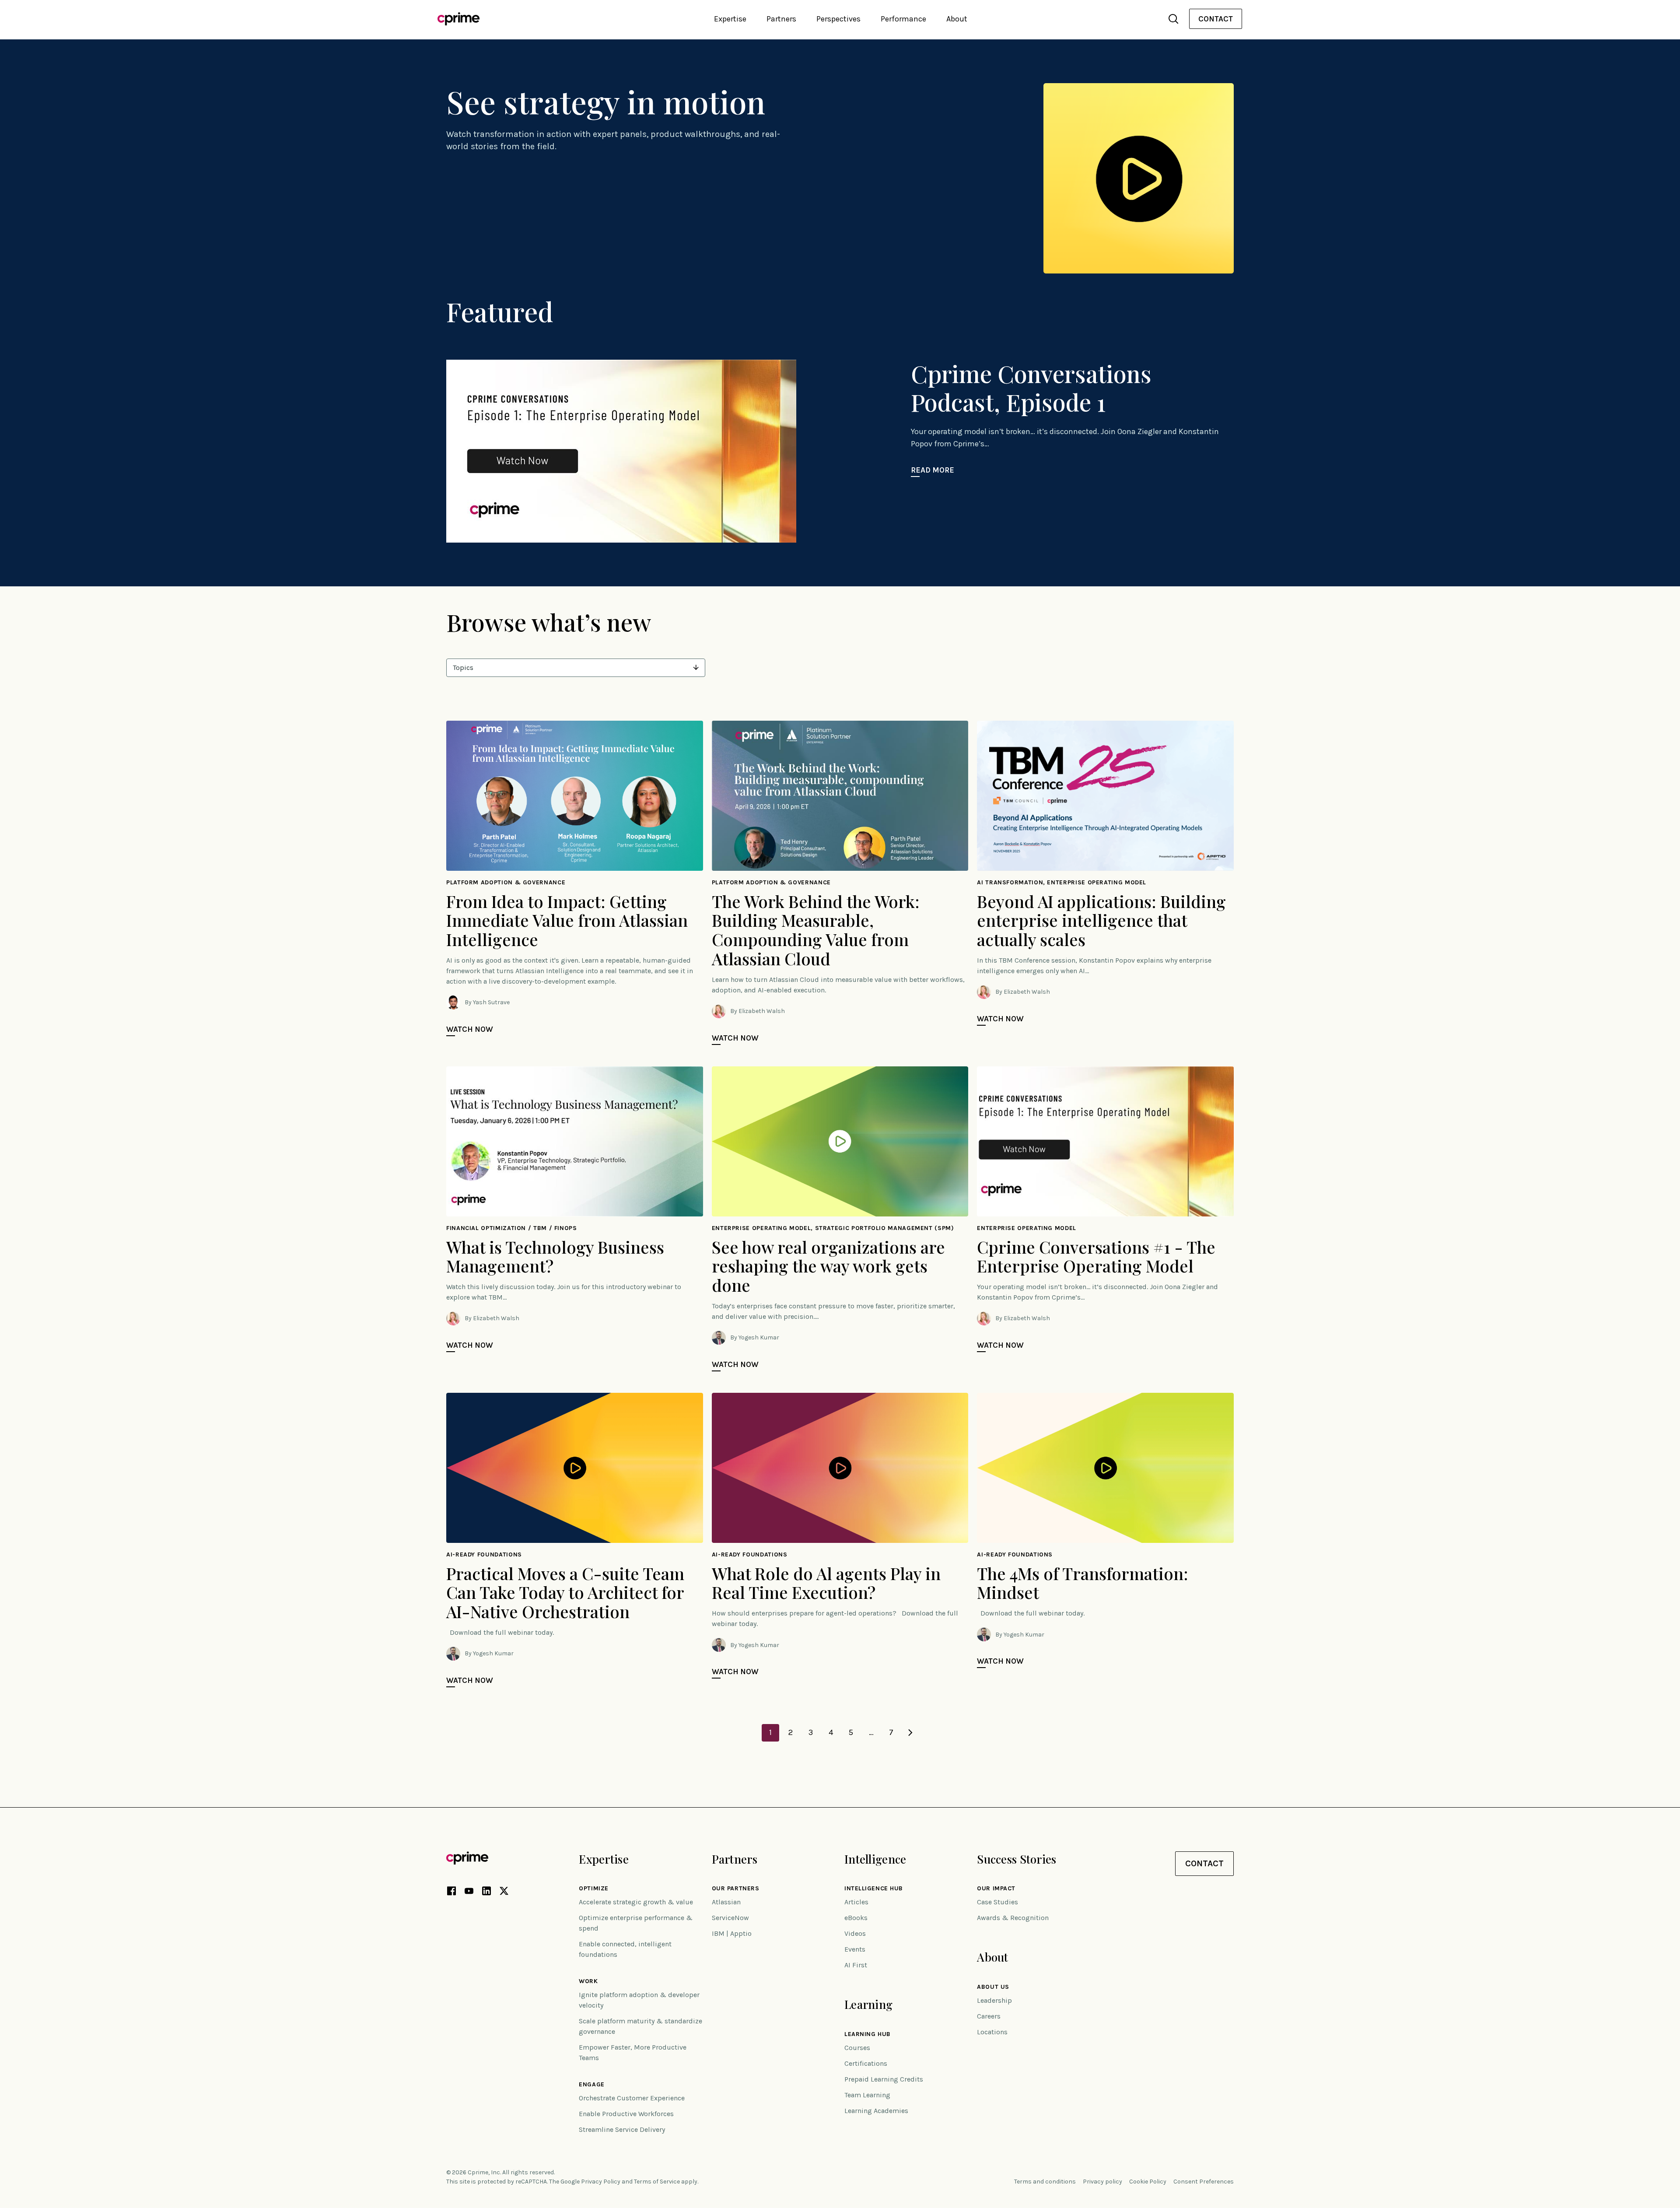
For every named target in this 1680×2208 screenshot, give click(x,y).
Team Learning (867, 2095)
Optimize (593, 1889)
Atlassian (726, 1902)
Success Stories (1017, 1859)
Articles (856, 1902)
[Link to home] (458, 19)
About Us (993, 1987)
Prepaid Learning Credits (884, 2079)
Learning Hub (868, 2034)
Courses (857, 2048)
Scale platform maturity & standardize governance (640, 2026)
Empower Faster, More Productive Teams (633, 2052)
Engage (591, 2085)
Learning (868, 2004)
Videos (855, 1933)
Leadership (994, 2000)
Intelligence (875, 1859)
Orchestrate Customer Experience (632, 2098)
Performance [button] (903, 19)
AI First (856, 1965)
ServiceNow (730, 1918)
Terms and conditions (1045, 2182)
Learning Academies (876, 2111)
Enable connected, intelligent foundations (625, 1949)
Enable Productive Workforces (626, 2114)
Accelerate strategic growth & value (636, 1902)
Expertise (604, 1859)
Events (855, 1949)
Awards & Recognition (1013, 1918)
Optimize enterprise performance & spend (636, 1923)
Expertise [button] (730, 19)
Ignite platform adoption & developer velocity (639, 2000)
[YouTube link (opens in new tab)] (469, 1893)
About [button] (957, 19)
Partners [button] (781, 19)
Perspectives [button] (838, 19)
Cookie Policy (1148, 2182)
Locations (992, 2032)
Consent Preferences (1204, 2182)
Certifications (866, 2063)
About (992, 1957)
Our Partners (736, 1889)
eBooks (856, 1918)
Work (588, 1981)
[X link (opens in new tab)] (504, 1893)
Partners (735, 1859)
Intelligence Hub (874, 1889)
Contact (1216, 19)
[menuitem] (1216, 19)
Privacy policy (1102, 2182)
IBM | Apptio (732, 1933)
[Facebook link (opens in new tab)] (451, 1893)
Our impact (996, 1889)
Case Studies (997, 1902)
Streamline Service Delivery (622, 2129)
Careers (989, 2016)
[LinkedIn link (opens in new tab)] (486, 1893)
